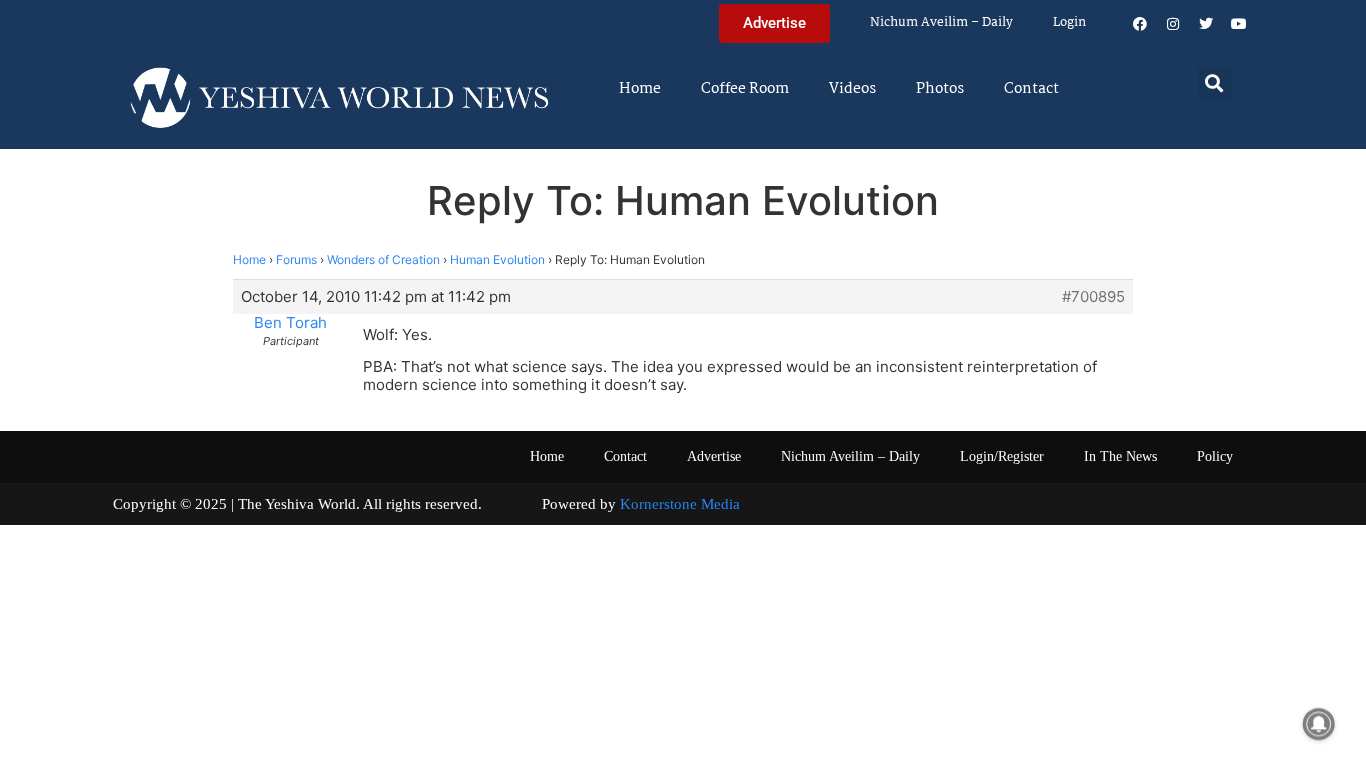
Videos (852, 89)
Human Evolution (497, 259)
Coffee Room (745, 89)
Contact (1031, 89)
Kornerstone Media (680, 504)
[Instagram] (1173, 24)
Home (640, 89)
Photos (940, 89)
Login (1069, 22)
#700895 (1093, 297)
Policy (1215, 456)
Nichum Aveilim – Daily (941, 22)
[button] (1214, 82)
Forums (296, 259)
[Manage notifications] (1319, 724)
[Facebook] (1140, 24)
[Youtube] (1239, 24)
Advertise (714, 456)
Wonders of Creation (383, 259)
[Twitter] (1206, 24)
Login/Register (1002, 456)
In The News (1120, 456)
